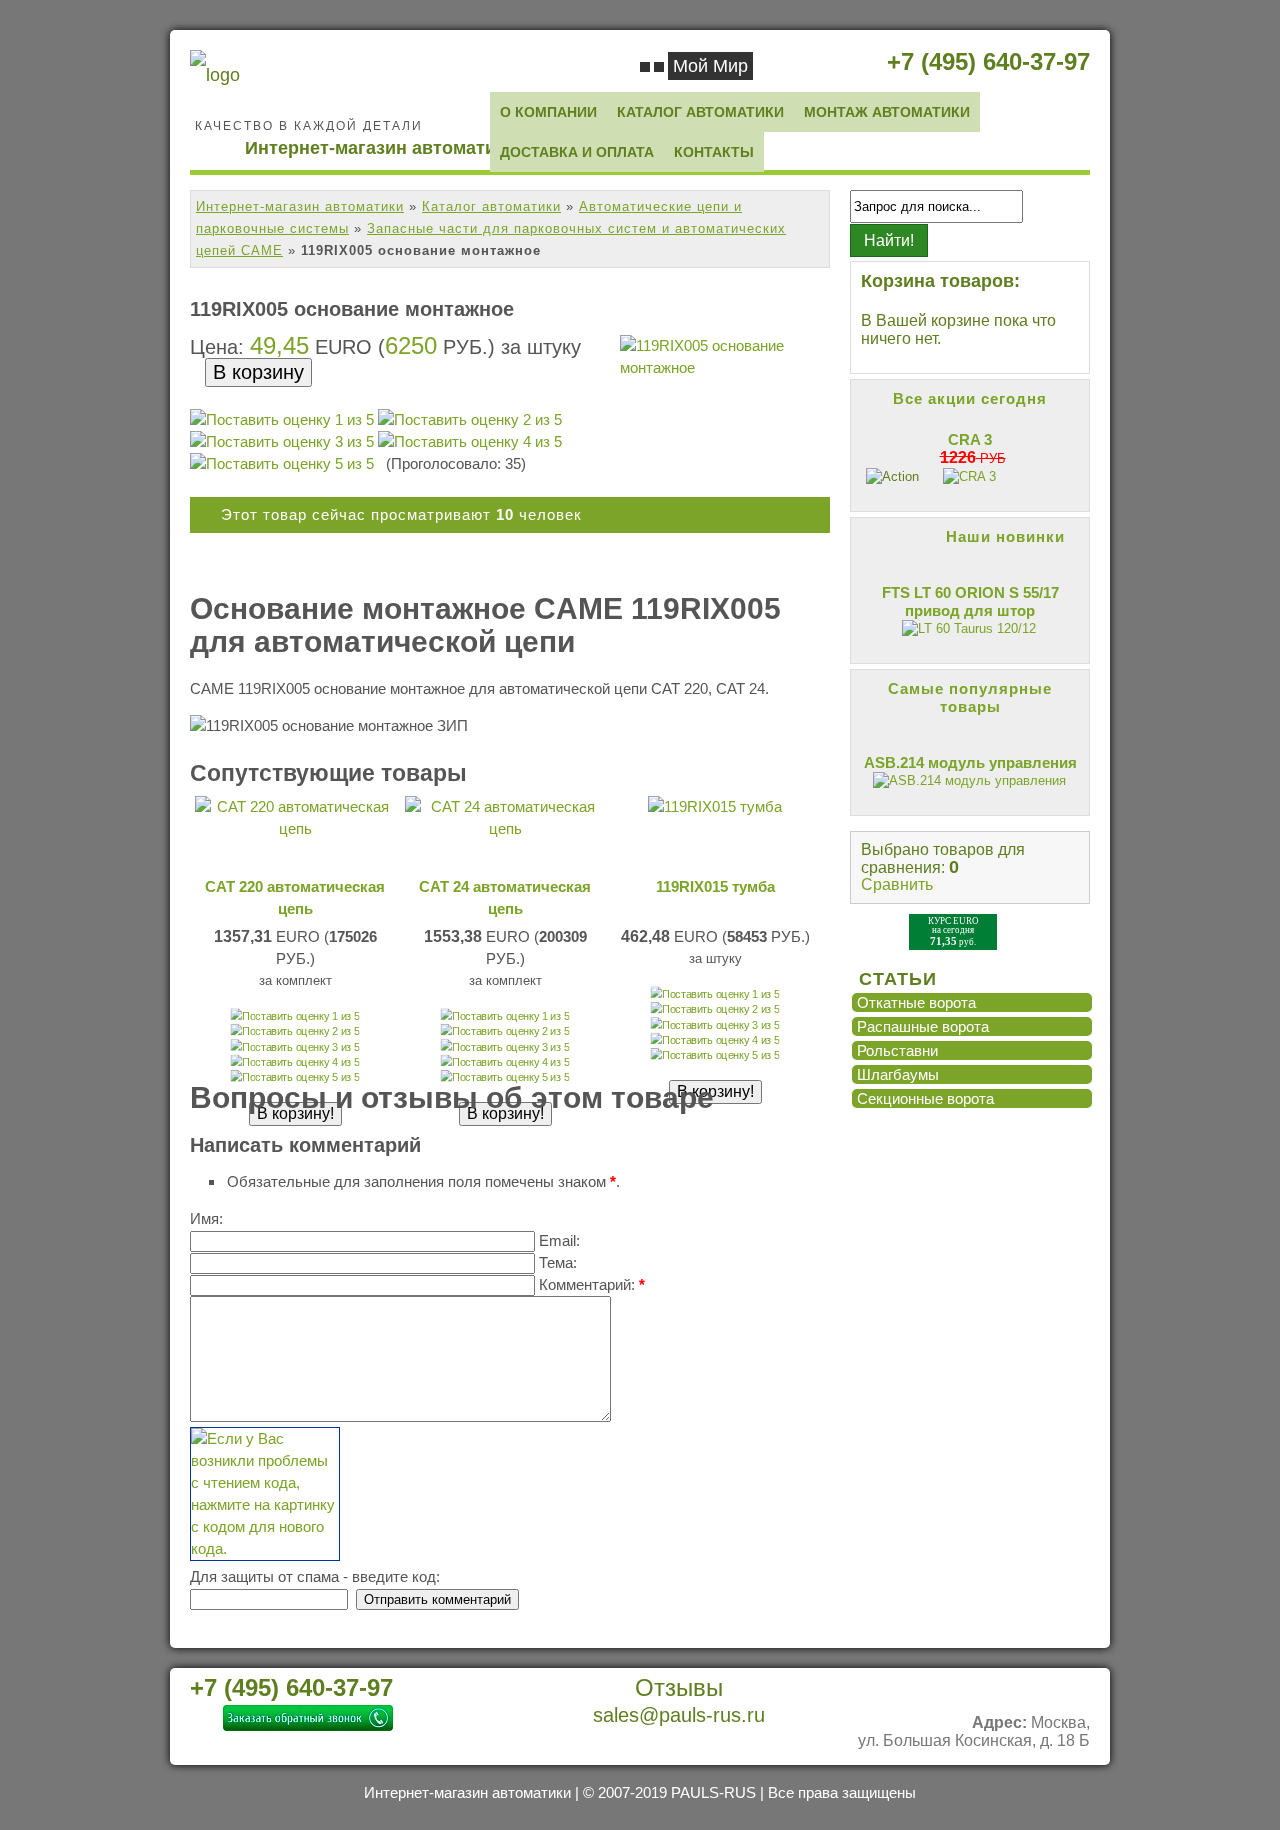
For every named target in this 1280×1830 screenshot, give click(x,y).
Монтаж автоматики (887, 112)
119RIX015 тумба (715, 886)
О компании (548, 112)
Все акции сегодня (970, 398)
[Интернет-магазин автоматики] (215, 75)
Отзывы (679, 1688)
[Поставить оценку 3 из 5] (282, 442)
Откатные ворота (916, 1002)
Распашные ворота (923, 1026)
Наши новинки (1005, 536)
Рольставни (897, 1050)
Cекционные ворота (925, 1098)
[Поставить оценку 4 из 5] (470, 442)
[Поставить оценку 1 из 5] (282, 420)
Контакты (714, 152)
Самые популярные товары (970, 697)
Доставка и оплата (577, 152)
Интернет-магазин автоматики (300, 206)
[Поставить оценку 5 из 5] (282, 464)
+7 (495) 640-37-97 (988, 61)
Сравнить (897, 884)
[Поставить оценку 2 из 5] (470, 420)
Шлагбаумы (898, 1074)
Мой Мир (710, 66)
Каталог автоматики (700, 112)
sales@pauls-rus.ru (679, 1715)
